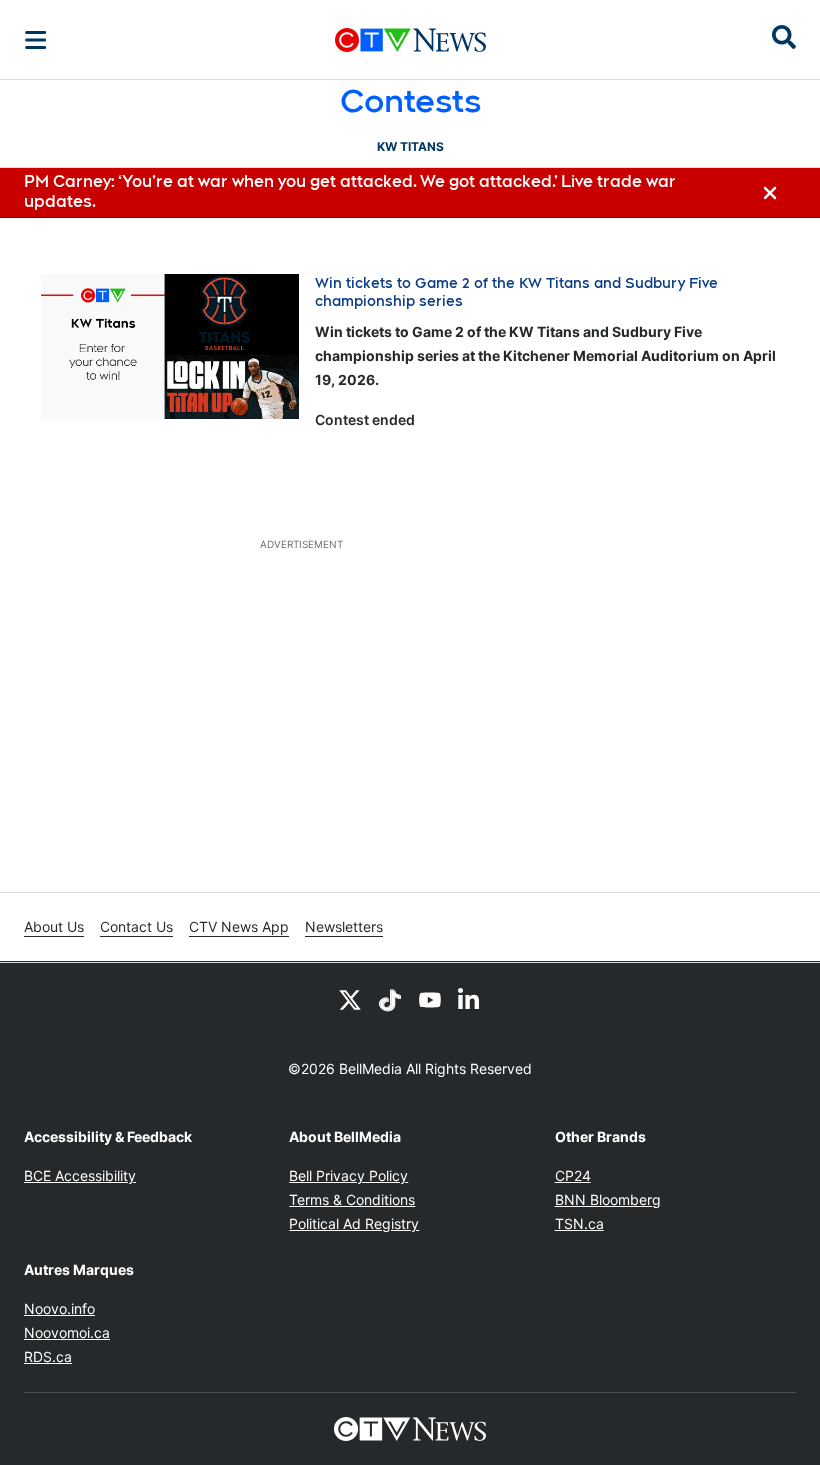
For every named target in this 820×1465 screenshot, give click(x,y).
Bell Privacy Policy (348, 1175)
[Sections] (36, 40)
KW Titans (410, 146)
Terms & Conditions (352, 1199)
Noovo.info (59, 1308)
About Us (54, 926)
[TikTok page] (390, 999)
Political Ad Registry (354, 1223)
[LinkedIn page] (470, 999)
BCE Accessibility (80, 1175)
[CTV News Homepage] (410, 40)
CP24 (573, 1175)
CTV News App (239, 926)
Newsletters (344, 926)
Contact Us (136, 926)
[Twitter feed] (350, 999)
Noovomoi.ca (67, 1332)
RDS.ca (48, 1356)
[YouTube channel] (430, 999)
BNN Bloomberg (608, 1199)
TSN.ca (579, 1223)
